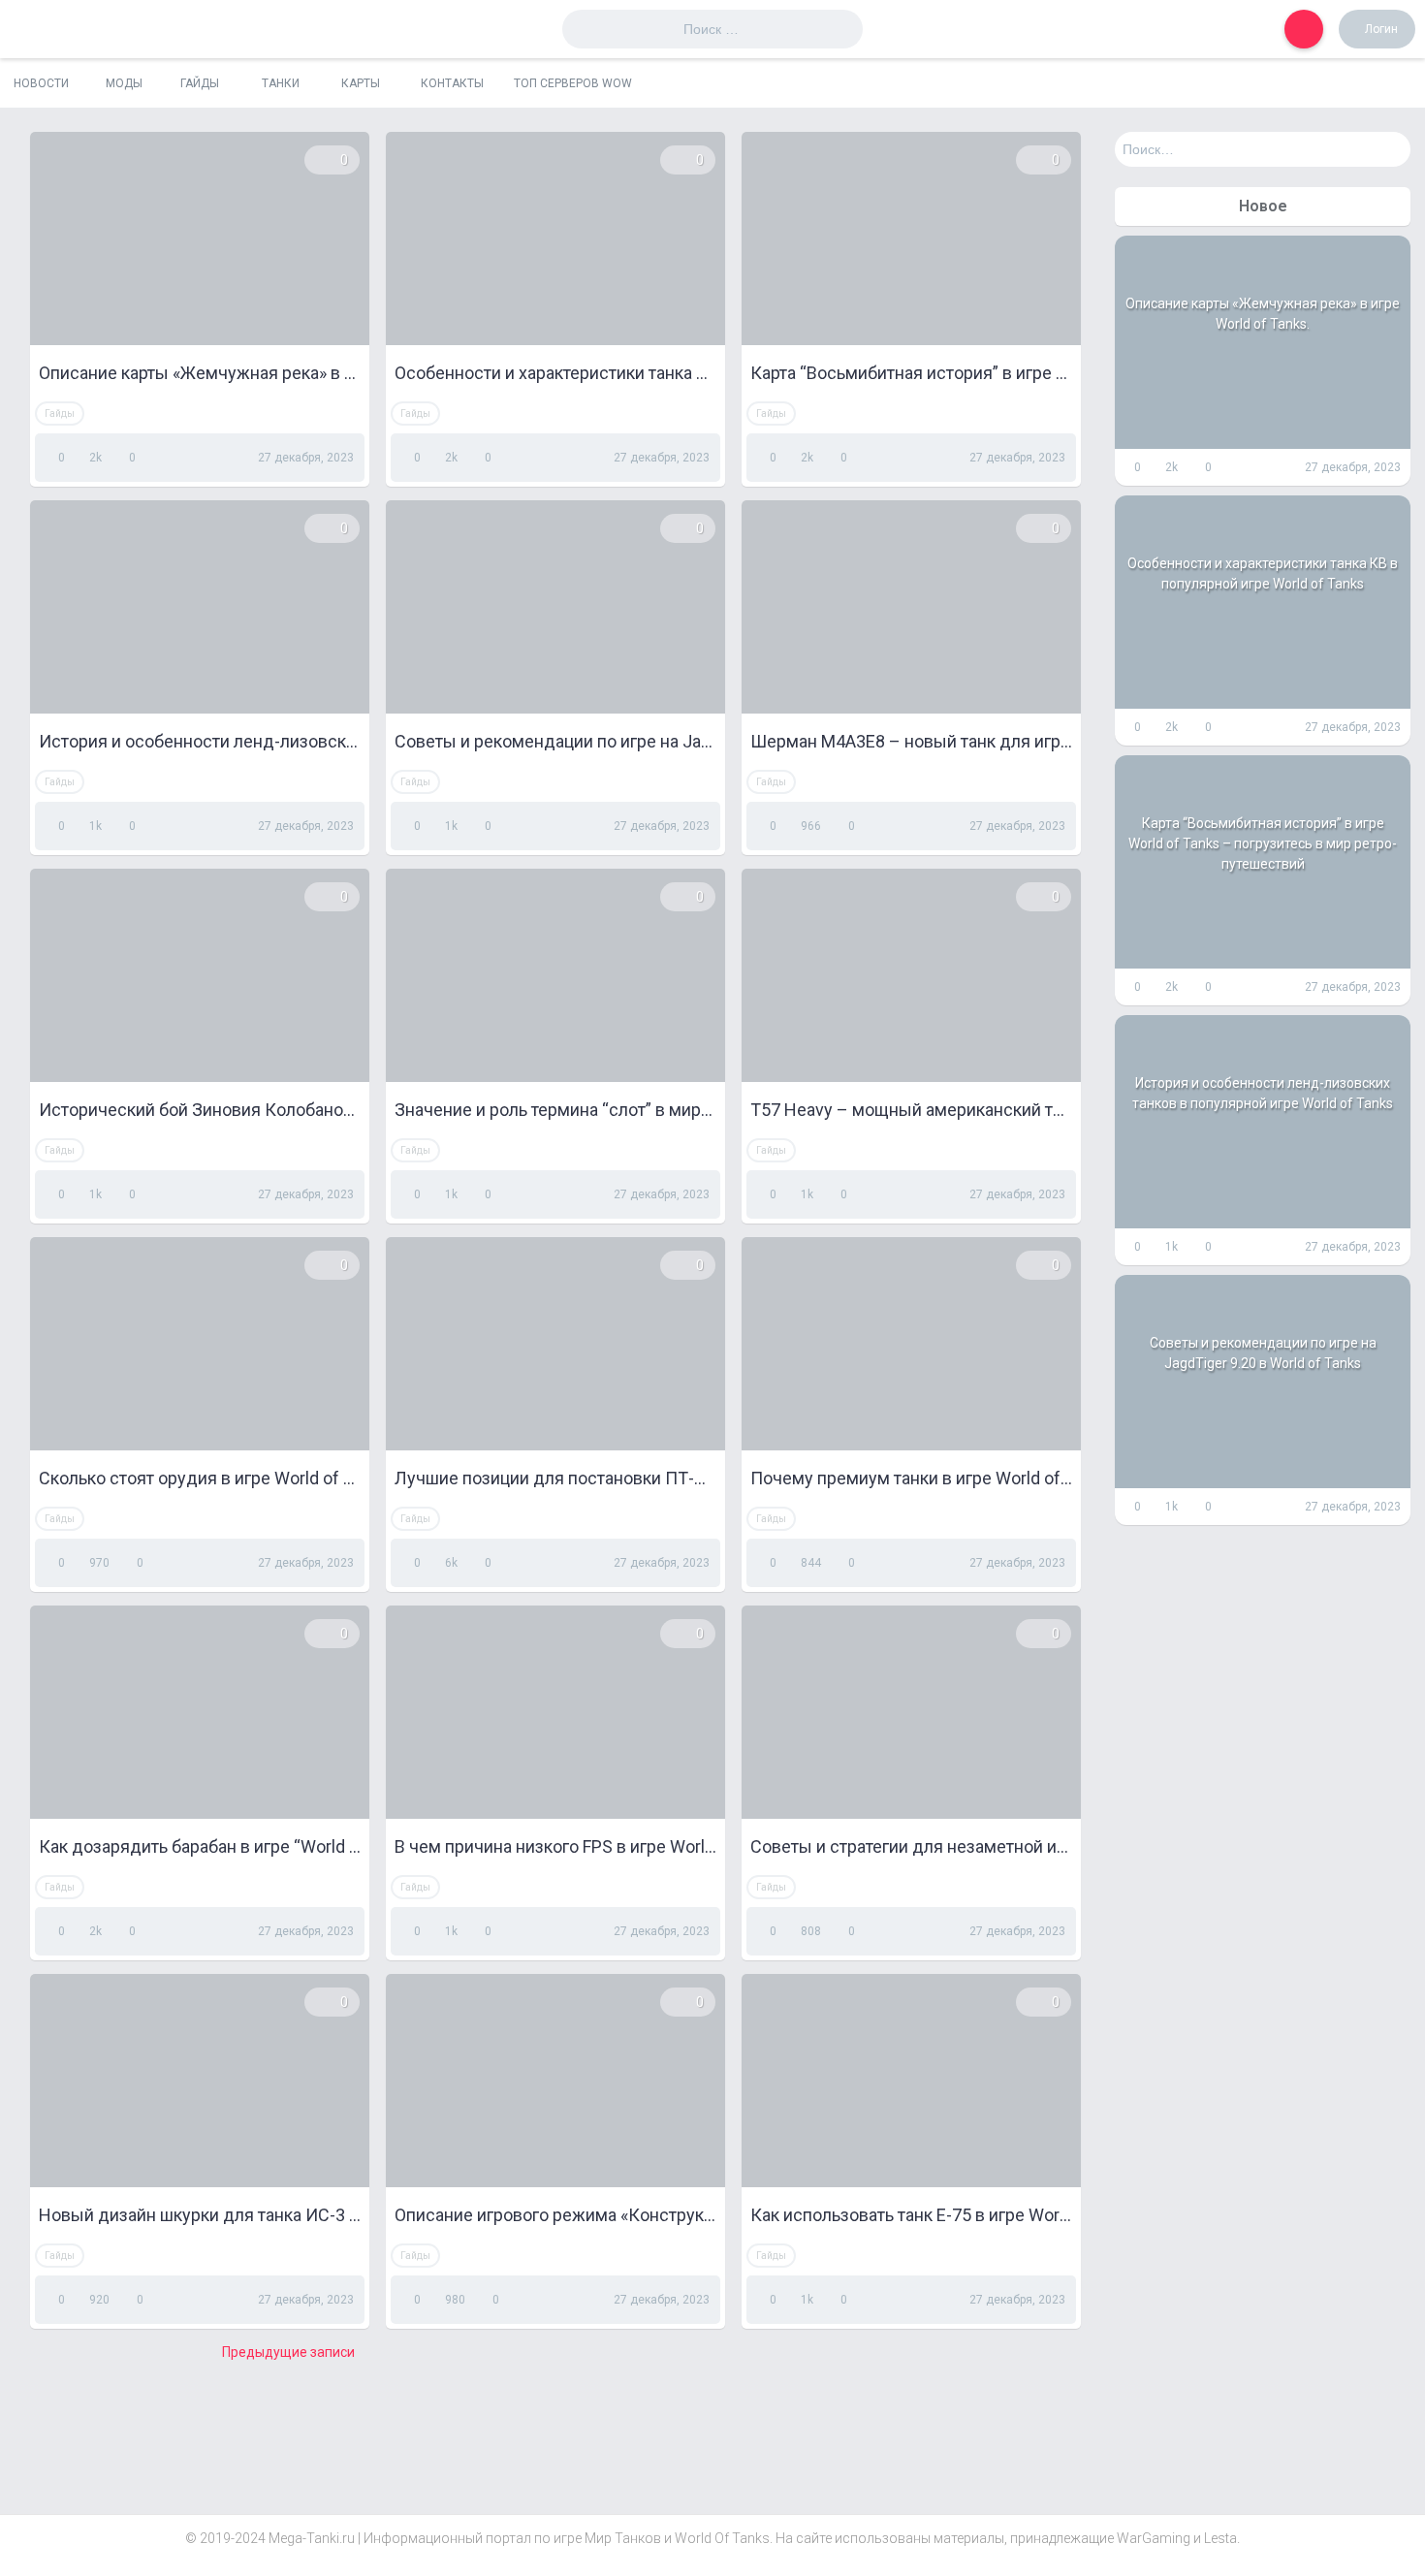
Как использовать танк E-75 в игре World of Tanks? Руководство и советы (911, 2215)
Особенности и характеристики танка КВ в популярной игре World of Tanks (555, 373)
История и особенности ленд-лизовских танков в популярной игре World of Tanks (200, 741)
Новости (41, 83)
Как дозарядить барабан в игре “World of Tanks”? (200, 1846)
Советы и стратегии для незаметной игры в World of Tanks (911, 1846)
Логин (1381, 29)
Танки (281, 83)
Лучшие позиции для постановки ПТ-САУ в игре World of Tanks (555, 1478)
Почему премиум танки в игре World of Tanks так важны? (911, 1478)
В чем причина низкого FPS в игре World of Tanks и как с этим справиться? (555, 1846)
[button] (1304, 29)
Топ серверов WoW (573, 83)
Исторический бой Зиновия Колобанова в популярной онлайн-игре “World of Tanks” (200, 1110)
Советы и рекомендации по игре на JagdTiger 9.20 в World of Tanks (555, 741)
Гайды (200, 83)
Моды (124, 83)
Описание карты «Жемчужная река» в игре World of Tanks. (200, 373)
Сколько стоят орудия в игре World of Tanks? (200, 1478)
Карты (361, 83)
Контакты (452, 83)
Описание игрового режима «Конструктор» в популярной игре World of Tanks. (555, 2215)
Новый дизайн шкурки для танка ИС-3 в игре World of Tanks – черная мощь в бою (200, 2215)
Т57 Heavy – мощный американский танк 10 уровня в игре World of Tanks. (911, 1110)
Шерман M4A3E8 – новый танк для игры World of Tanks (911, 741)
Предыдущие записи (288, 2352)
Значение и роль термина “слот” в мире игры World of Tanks (555, 1110)
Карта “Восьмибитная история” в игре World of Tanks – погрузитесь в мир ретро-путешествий (911, 373)
